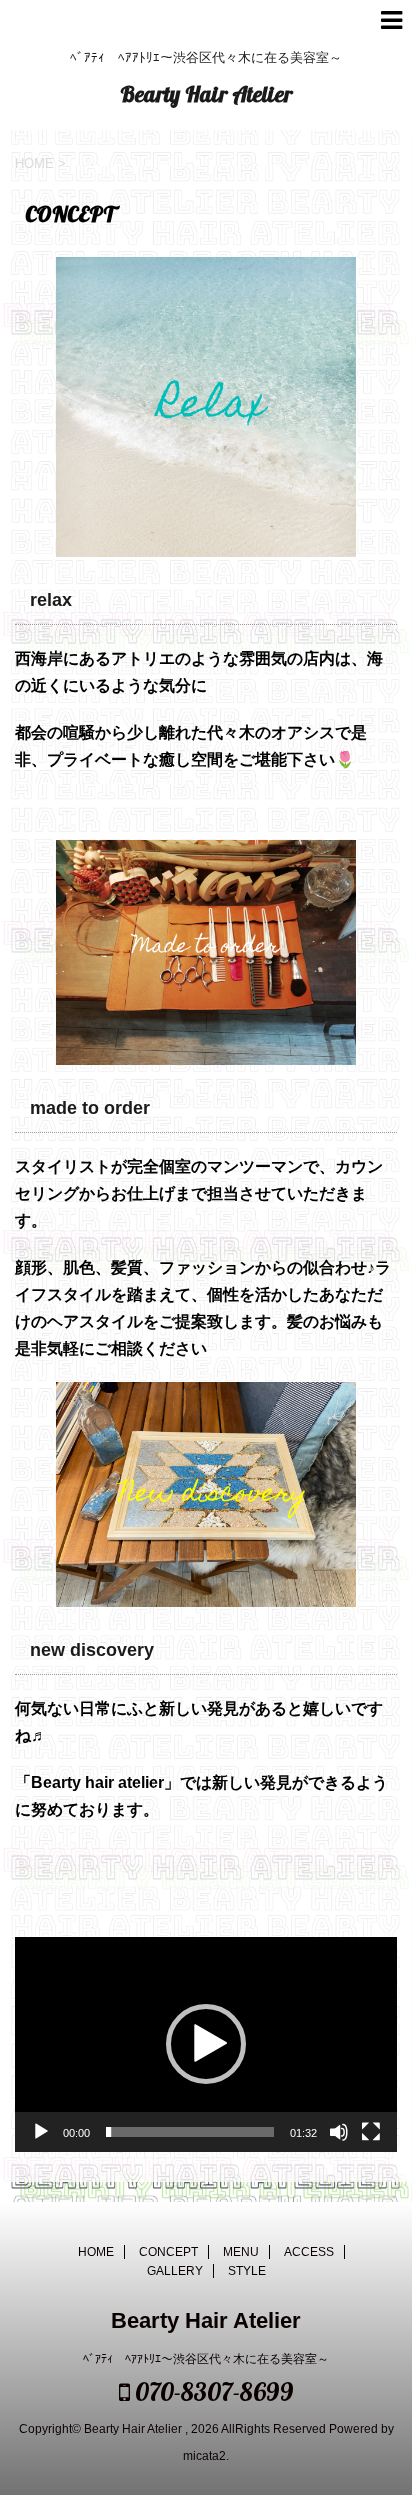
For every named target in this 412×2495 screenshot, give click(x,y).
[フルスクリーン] (371, 2132)
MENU (241, 2252)
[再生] (41, 2132)
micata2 (204, 2456)
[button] (206, 2044)
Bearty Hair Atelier (206, 94)
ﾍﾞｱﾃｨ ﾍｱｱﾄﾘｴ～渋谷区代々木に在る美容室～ (206, 2359)
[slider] (190, 2132)
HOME (96, 2252)
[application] (206, 2044)
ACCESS (309, 2252)
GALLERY (175, 2271)
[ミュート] (339, 2132)
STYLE (247, 2271)
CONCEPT (168, 2252)
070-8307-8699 (211, 2391)
